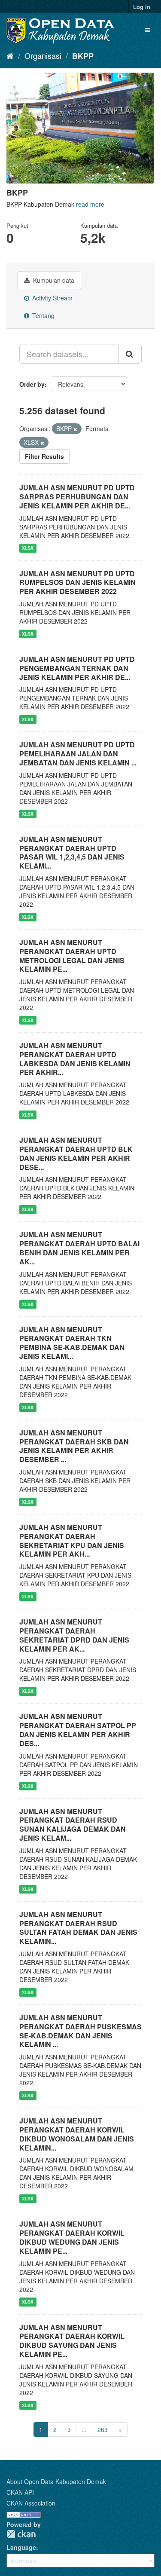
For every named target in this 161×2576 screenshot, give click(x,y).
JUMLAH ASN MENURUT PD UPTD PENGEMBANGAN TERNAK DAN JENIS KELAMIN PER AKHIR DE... (77, 668)
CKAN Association (31, 2503)
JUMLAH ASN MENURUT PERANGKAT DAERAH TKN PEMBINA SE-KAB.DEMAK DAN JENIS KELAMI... (72, 1343)
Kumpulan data (53, 280)
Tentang (43, 315)
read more (90, 204)
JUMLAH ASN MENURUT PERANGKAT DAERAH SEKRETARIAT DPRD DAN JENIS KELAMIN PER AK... (74, 1635)
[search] (130, 354)
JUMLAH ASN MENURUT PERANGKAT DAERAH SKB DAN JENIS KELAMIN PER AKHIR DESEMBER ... (74, 1446)
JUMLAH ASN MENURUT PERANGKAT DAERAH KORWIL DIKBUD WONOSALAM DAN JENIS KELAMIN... (77, 2134)
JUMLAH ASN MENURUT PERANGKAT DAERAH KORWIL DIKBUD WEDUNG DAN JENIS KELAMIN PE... (72, 2237)
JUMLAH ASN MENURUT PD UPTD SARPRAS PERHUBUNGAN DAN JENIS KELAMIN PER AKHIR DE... (77, 497)
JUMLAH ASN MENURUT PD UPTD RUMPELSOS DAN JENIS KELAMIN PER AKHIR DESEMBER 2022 (77, 583)
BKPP (83, 56)
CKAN (21, 2534)
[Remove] (75, 429)
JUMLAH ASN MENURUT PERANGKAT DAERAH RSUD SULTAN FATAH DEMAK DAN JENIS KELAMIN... (78, 1928)
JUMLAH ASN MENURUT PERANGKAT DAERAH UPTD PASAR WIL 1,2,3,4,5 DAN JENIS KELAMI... (72, 852)
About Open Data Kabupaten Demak (56, 2481)
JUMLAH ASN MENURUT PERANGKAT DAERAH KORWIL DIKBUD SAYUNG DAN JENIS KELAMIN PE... (72, 2341)
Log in (142, 7)
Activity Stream (52, 298)
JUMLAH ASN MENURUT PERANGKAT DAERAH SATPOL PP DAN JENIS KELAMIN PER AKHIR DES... (78, 1730)
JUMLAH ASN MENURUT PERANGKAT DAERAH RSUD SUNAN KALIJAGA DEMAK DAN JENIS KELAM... (73, 1825)
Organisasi (43, 55)
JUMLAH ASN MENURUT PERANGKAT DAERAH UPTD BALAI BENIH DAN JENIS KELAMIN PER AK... (79, 1248)
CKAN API (20, 2492)
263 (103, 2429)
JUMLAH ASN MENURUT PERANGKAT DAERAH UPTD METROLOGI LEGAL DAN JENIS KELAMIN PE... (72, 956)
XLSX (28, 548)
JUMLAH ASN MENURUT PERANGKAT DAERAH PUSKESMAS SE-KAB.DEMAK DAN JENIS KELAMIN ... (80, 2031)
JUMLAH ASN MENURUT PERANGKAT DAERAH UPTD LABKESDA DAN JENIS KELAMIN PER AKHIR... (75, 1059)
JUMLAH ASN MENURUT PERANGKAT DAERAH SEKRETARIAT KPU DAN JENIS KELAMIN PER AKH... (72, 1540)
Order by (32, 384)
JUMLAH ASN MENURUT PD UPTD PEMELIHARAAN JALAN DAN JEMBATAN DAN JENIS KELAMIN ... (78, 754)
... (84, 2429)
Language (21, 2547)
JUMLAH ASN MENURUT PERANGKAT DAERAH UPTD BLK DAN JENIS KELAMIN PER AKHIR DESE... (76, 1153)
